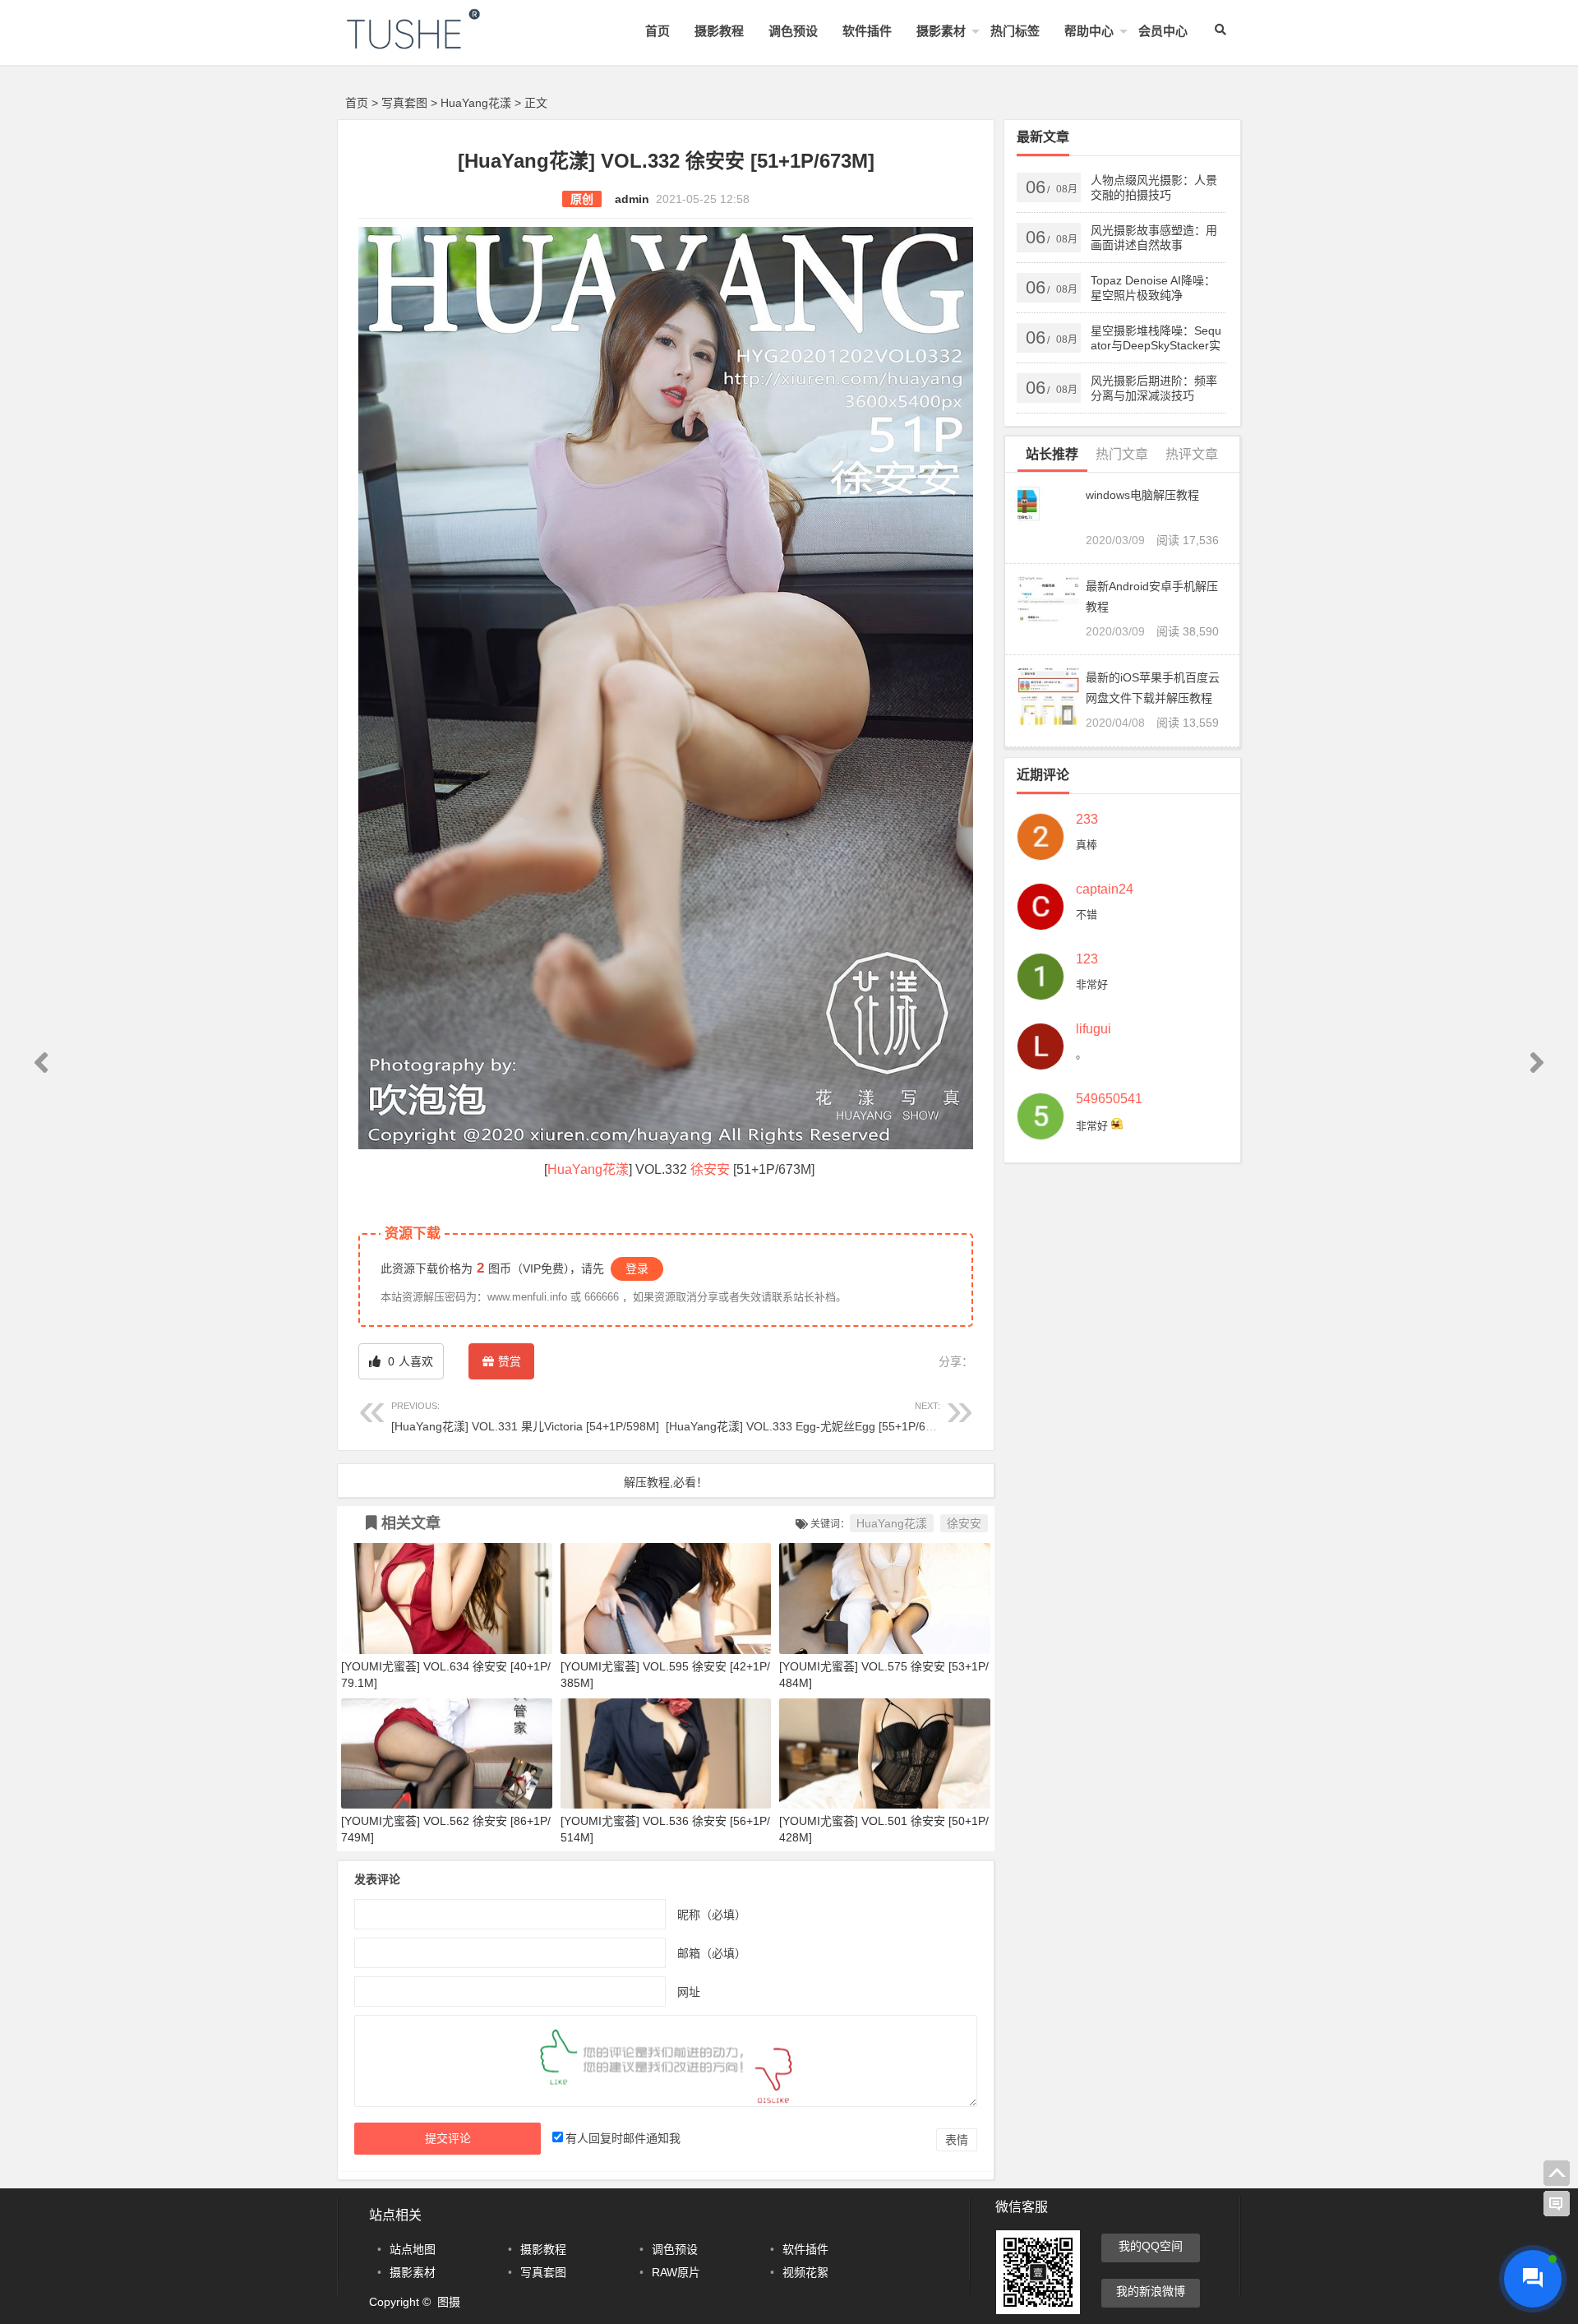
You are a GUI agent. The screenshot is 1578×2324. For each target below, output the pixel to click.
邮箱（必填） (712, 1952)
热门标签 (1015, 31)
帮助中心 (1089, 31)
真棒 (1087, 845)
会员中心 (1163, 31)
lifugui (1094, 1029)
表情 (957, 2140)
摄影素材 (941, 31)
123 (1087, 959)
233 (1087, 820)
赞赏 (510, 1361)
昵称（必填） (712, 1914)
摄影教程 (719, 31)
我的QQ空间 (1151, 2246)
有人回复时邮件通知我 (623, 2138)
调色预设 (793, 31)
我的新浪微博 (1151, 2291)
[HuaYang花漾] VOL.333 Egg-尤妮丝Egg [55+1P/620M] (809, 1417)
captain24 (1105, 889)
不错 (1087, 915)
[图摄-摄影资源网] (436, 42)
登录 (637, 1268)
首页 (657, 31)
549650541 (1109, 1099)
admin (632, 199)
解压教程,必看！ (666, 1482)
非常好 (1092, 984)
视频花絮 (805, 2272)
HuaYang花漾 (476, 103)
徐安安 (710, 1169)
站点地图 (413, 2249)
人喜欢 (409, 1361)
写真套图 (404, 103)
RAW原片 (676, 2272)
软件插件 (867, 31)
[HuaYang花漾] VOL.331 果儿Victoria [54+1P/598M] (525, 1417)
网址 (689, 1991)
